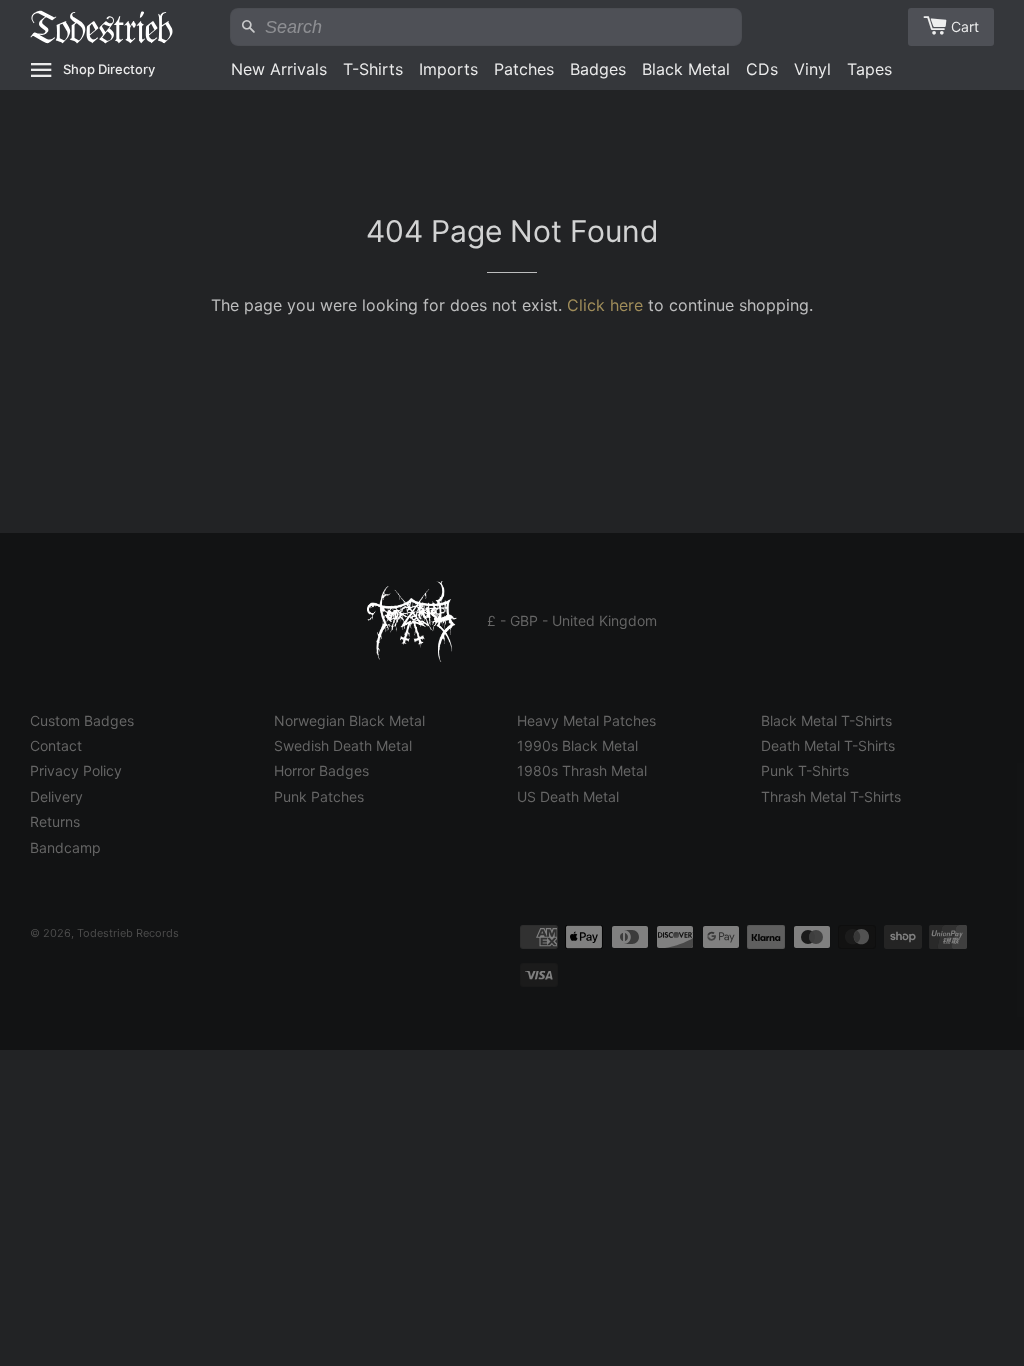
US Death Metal (568, 796)
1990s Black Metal (577, 745)
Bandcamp (65, 847)
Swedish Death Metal (343, 745)
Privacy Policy (76, 770)
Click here (605, 305)
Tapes (869, 69)
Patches (524, 69)
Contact (56, 745)
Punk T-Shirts (805, 770)
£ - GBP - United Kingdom (572, 620)
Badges (598, 69)
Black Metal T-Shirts (826, 720)
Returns (55, 821)
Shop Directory (109, 69)
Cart (965, 26)
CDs (762, 69)
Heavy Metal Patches (586, 720)
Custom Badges (82, 720)
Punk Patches (319, 796)
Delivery (56, 796)
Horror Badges (321, 770)
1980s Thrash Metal (582, 770)
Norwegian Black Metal (349, 720)
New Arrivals (279, 69)
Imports (448, 69)
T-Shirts (373, 69)
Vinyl (812, 69)
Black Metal (686, 69)
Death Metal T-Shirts (828, 745)
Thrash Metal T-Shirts (831, 796)
